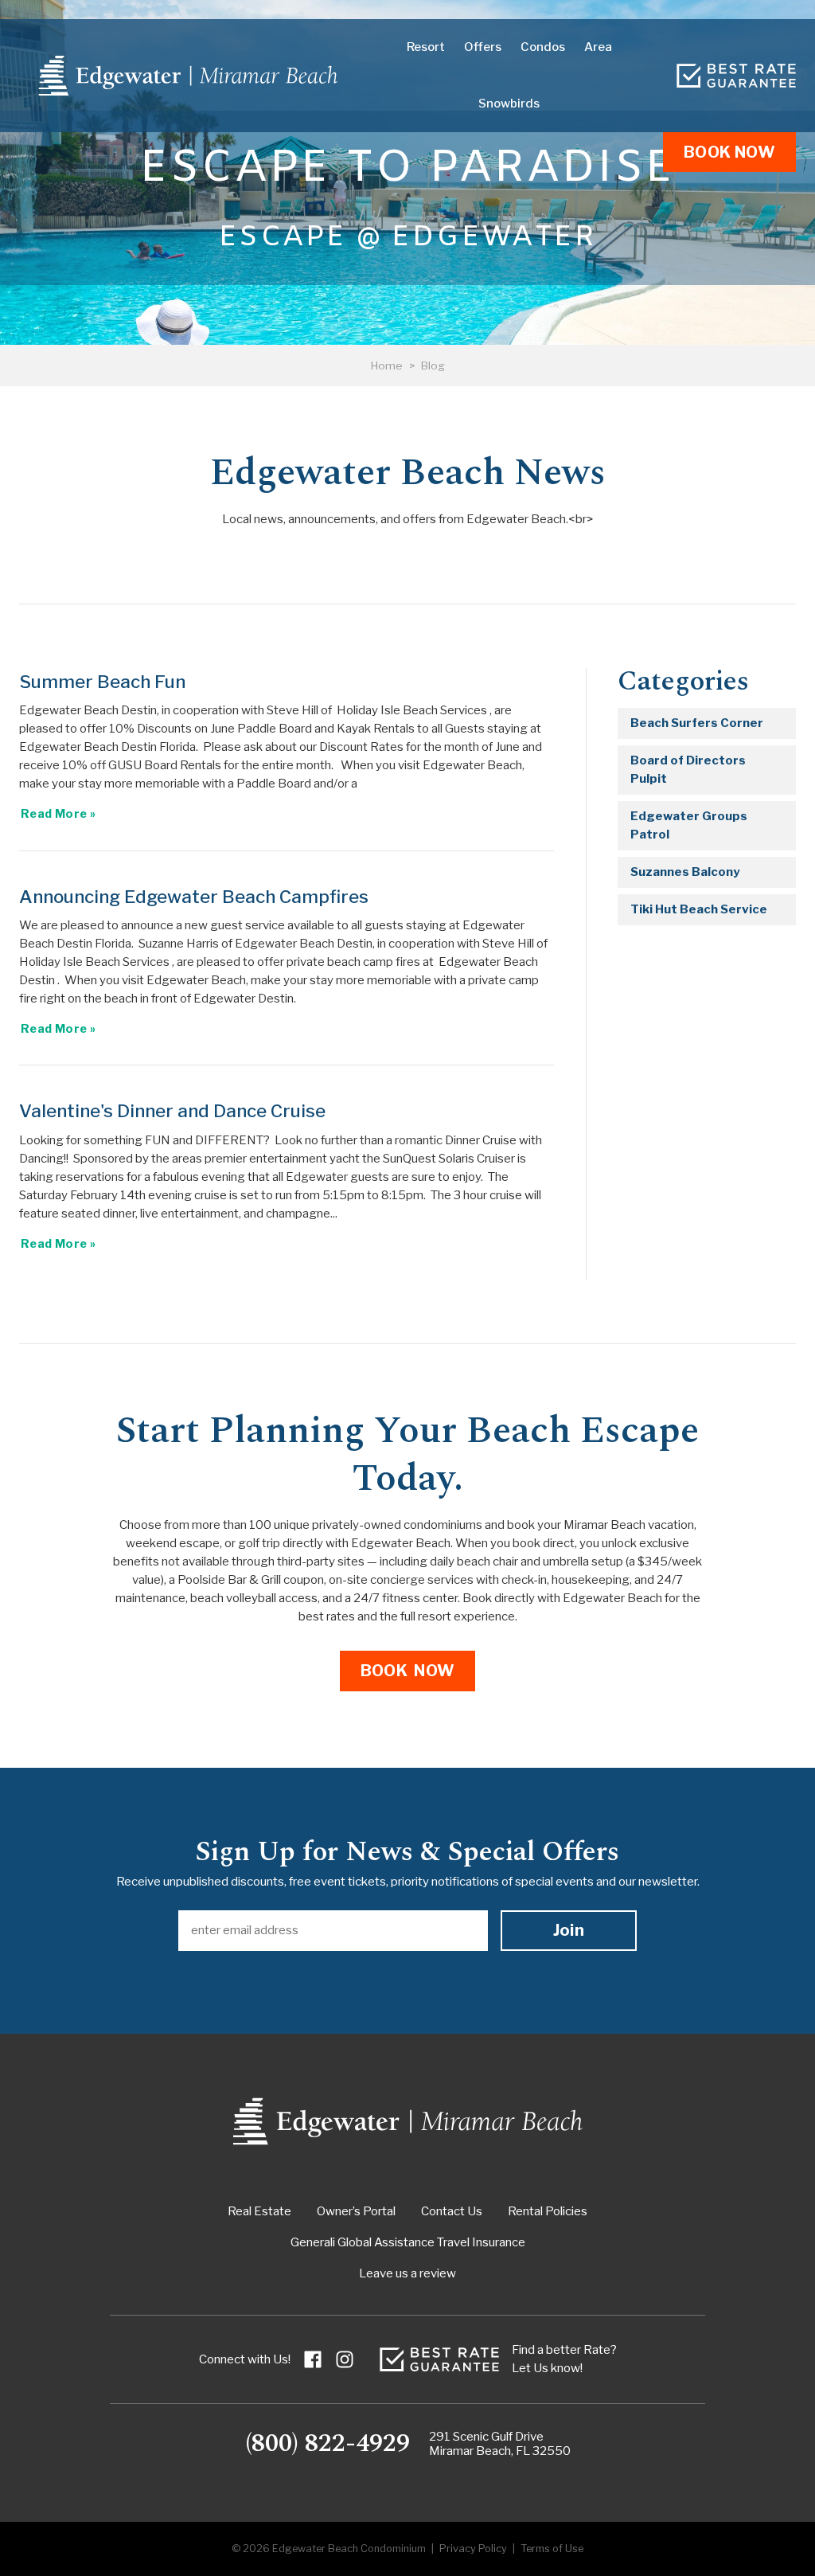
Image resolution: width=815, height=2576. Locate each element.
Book (729, 152)
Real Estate (259, 2211)
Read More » (58, 814)
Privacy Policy (473, 2549)
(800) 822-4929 (328, 2444)
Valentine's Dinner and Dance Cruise (172, 1111)
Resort (426, 47)
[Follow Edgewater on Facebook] (313, 2359)
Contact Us (452, 2211)
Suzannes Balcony (685, 872)
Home (387, 365)
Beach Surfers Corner (697, 723)
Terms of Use (552, 2549)
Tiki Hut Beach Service (699, 909)
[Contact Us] (736, 76)
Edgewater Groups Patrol (689, 825)
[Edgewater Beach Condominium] (188, 76)
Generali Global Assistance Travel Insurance (408, 2242)
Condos (543, 47)
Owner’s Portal (356, 2211)
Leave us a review (407, 2273)
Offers (483, 47)
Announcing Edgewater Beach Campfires (194, 897)
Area (598, 47)
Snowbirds (509, 104)
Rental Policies (548, 2211)
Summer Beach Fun (102, 682)
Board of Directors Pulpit (688, 770)
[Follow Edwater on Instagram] (345, 2359)
